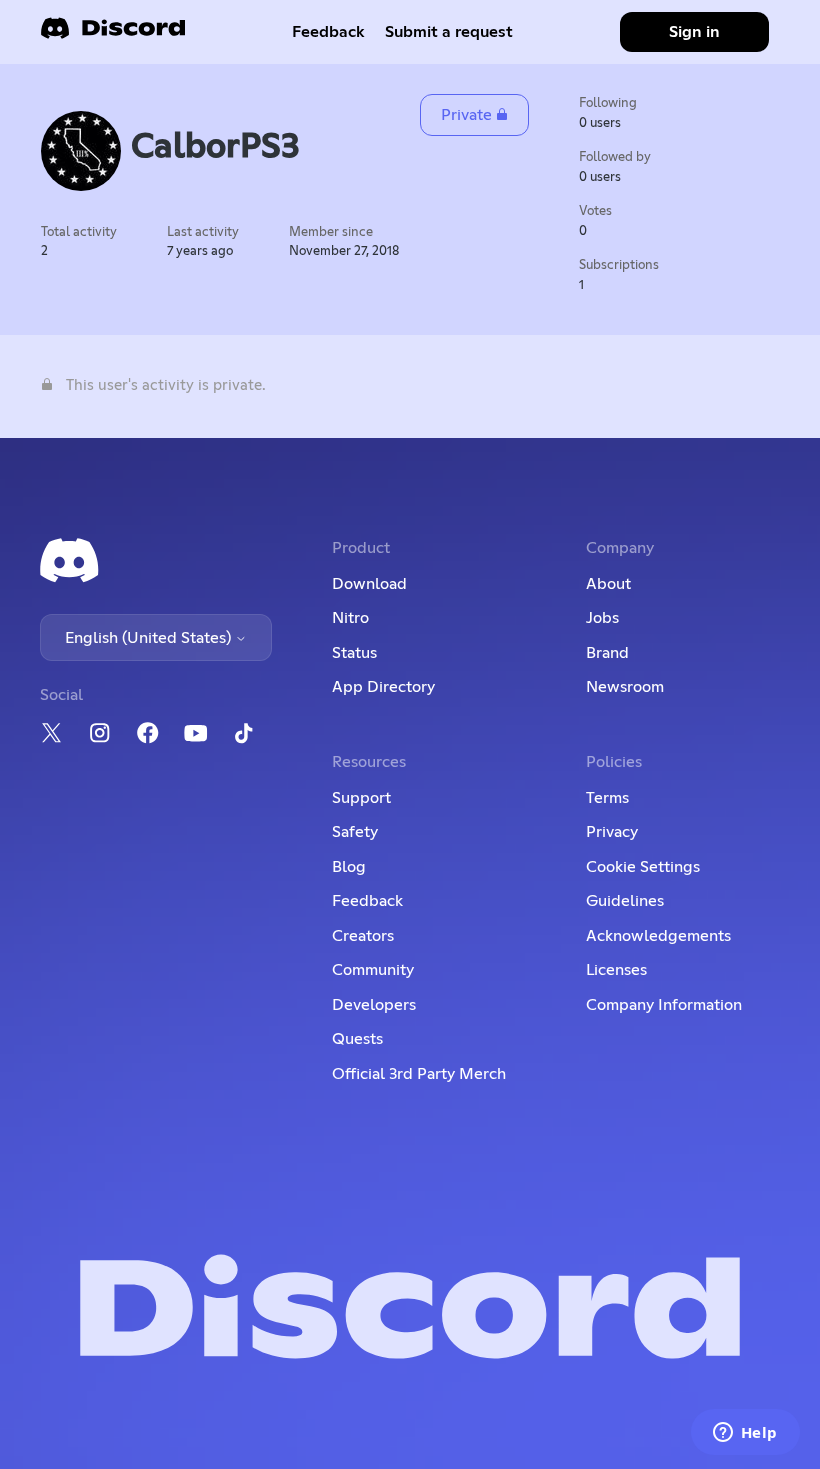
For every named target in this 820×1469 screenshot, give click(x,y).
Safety (355, 832)
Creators (363, 936)
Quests (357, 1039)
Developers (374, 1005)
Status (354, 653)
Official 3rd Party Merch (419, 1074)
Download (369, 584)
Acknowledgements (658, 936)
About (608, 584)
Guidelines (625, 901)
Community (373, 970)
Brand (607, 653)
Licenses (616, 970)
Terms (607, 798)
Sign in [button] (694, 32)
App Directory (383, 687)
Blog (349, 867)
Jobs (602, 618)
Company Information (664, 1005)
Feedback (328, 32)
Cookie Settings (643, 867)
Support (361, 798)
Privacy (612, 832)
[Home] (113, 34)
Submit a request (449, 32)
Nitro (350, 618)
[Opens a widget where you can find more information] (745, 1434)
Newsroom (625, 687)
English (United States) (150, 638)
